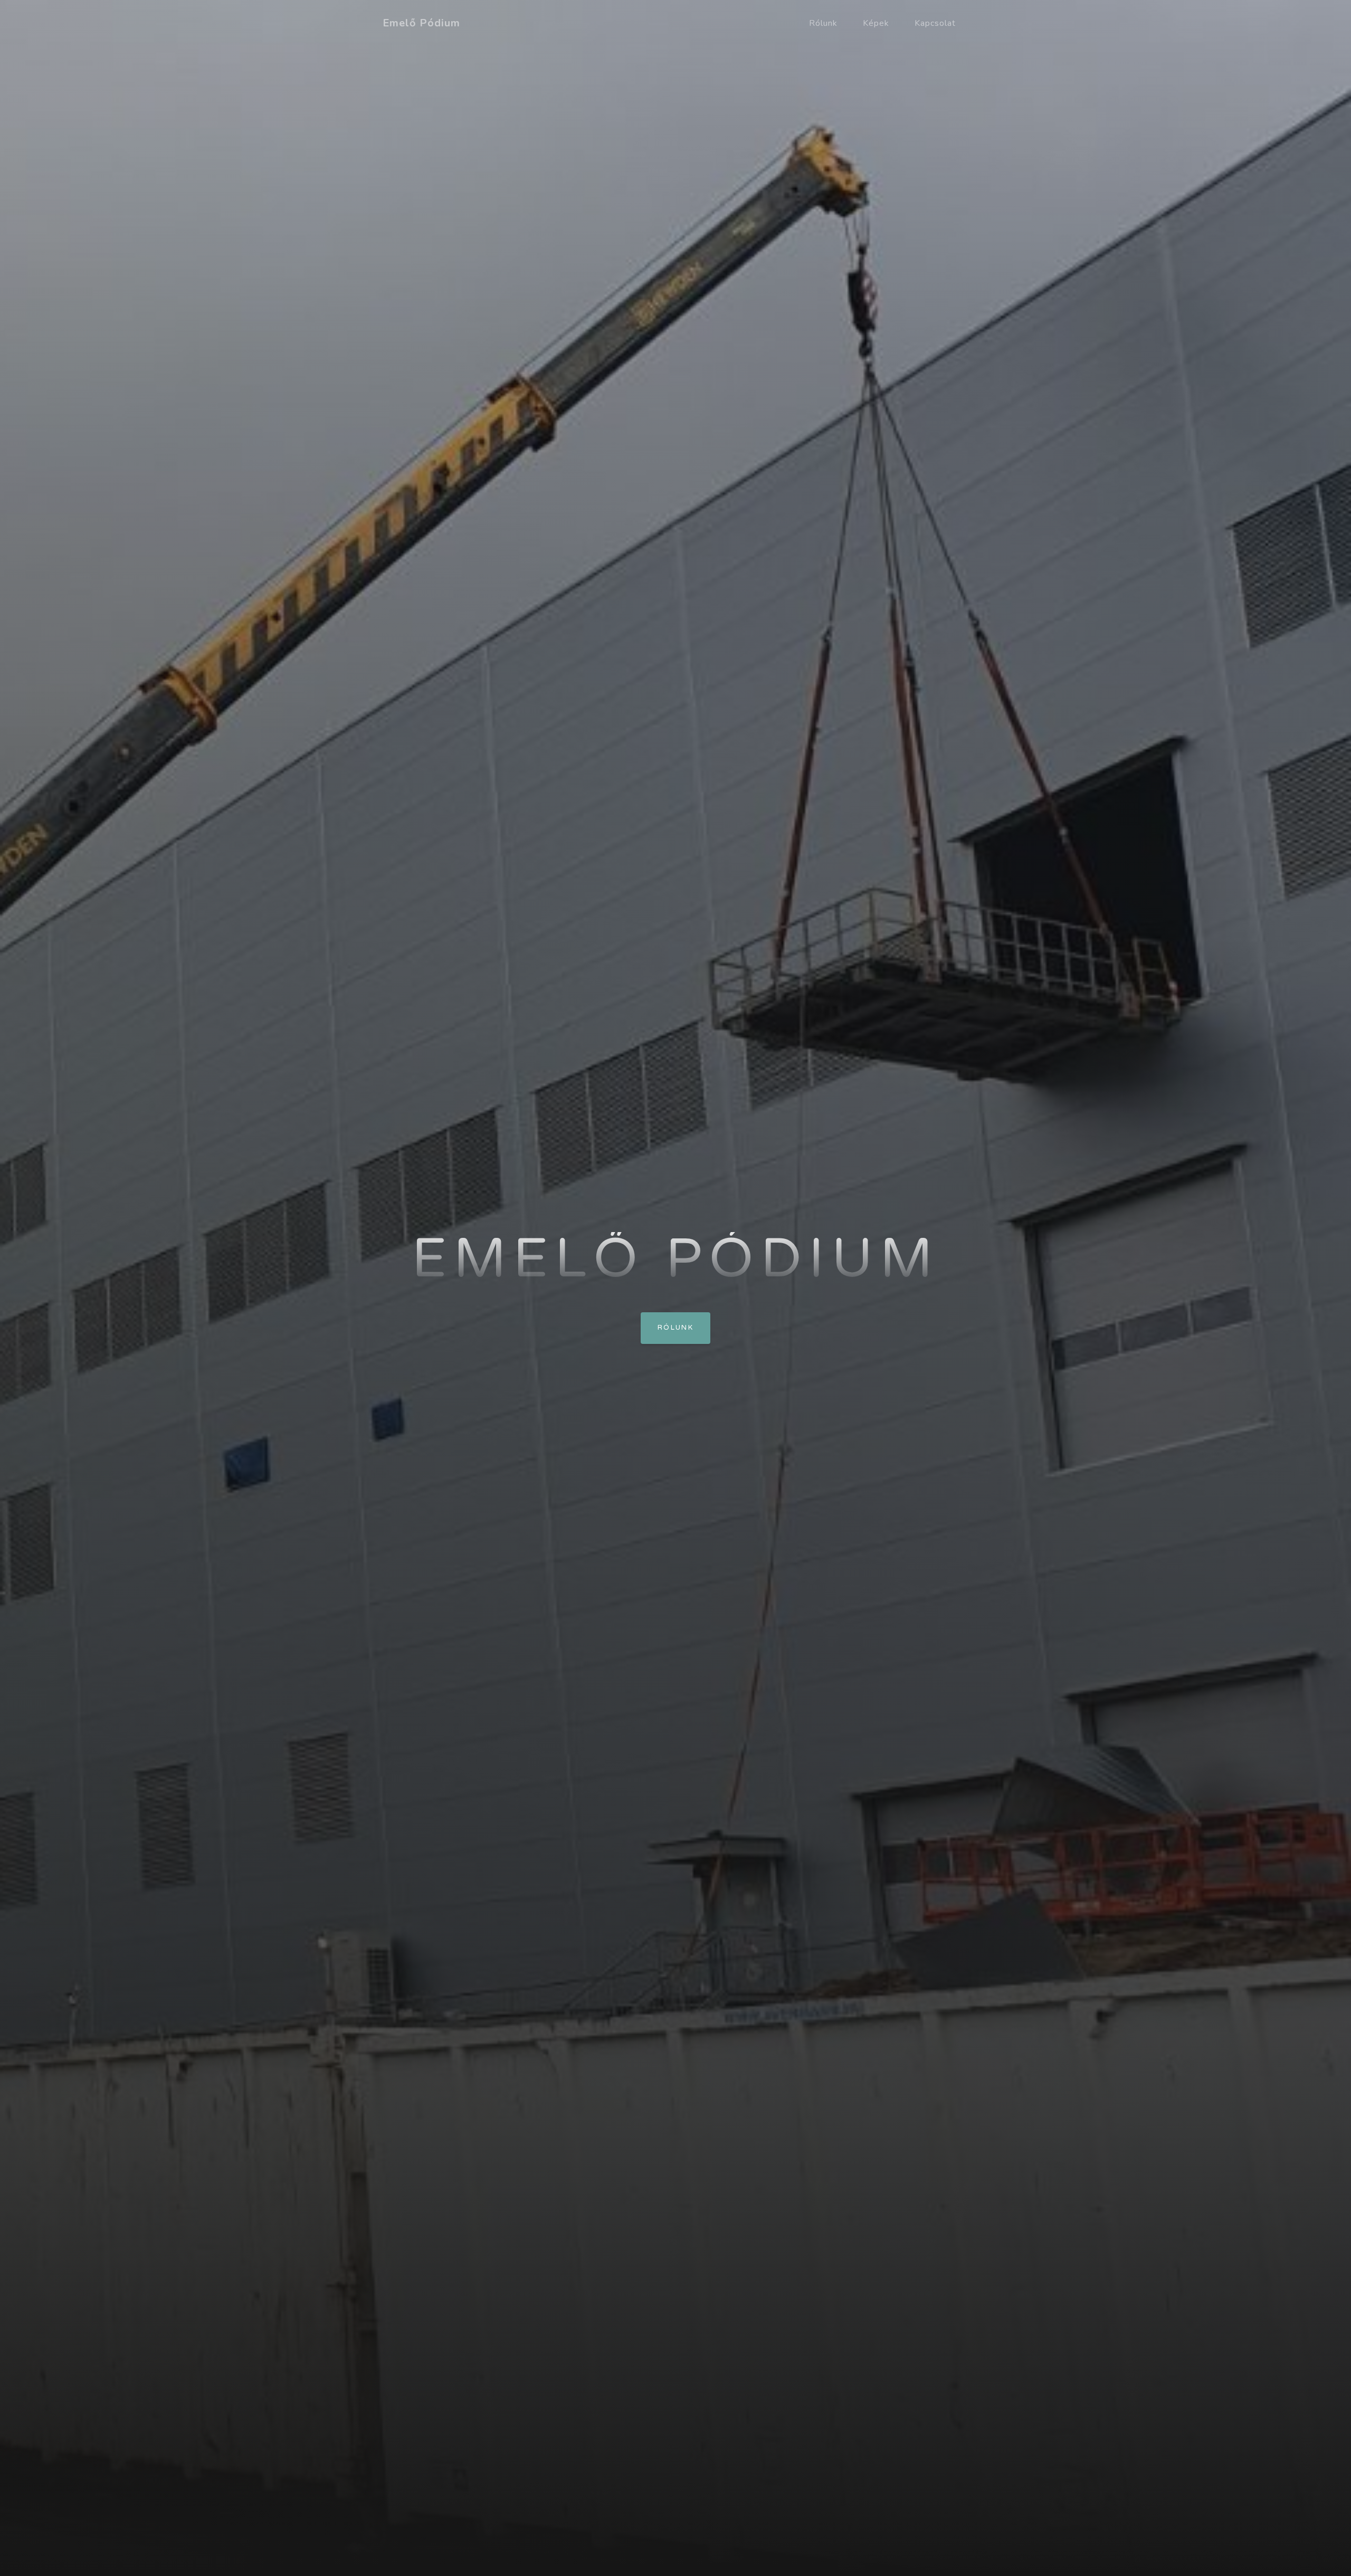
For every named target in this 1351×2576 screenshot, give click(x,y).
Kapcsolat (935, 23)
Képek (876, 23)
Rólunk (823, 23)
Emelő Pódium (421, 23)
